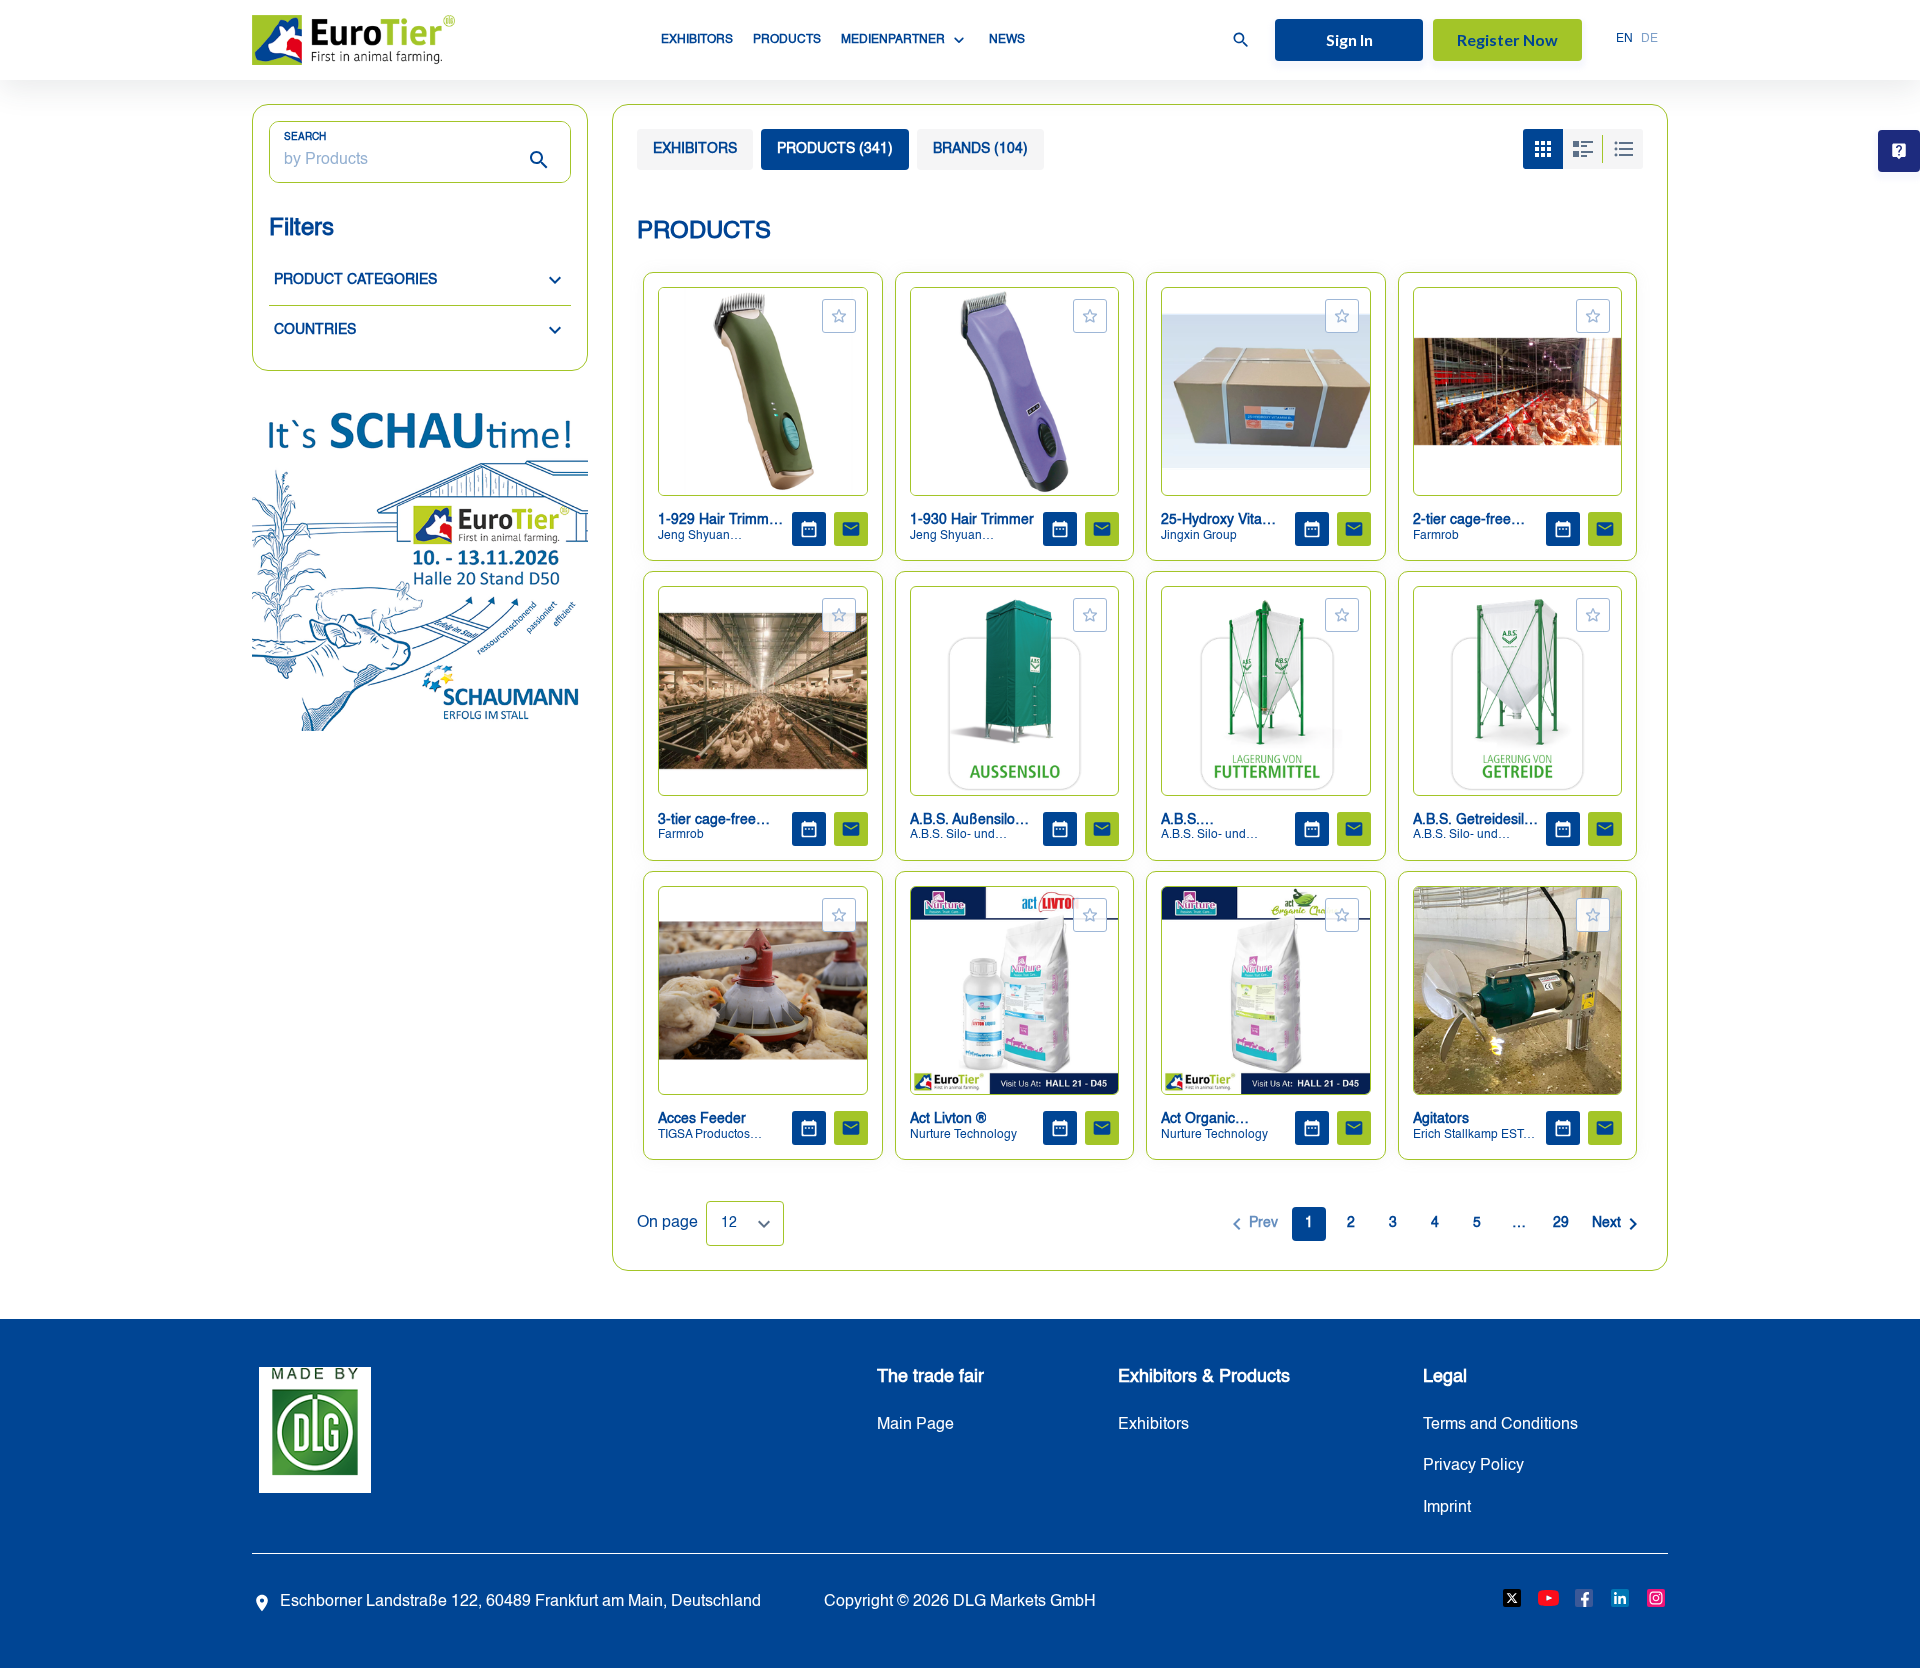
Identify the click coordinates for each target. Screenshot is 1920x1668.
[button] (420, 280)
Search (305, 137)
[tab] (695, 149)
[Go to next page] (1614, 1224)
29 (1561, 1223)
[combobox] (745, 1223)
